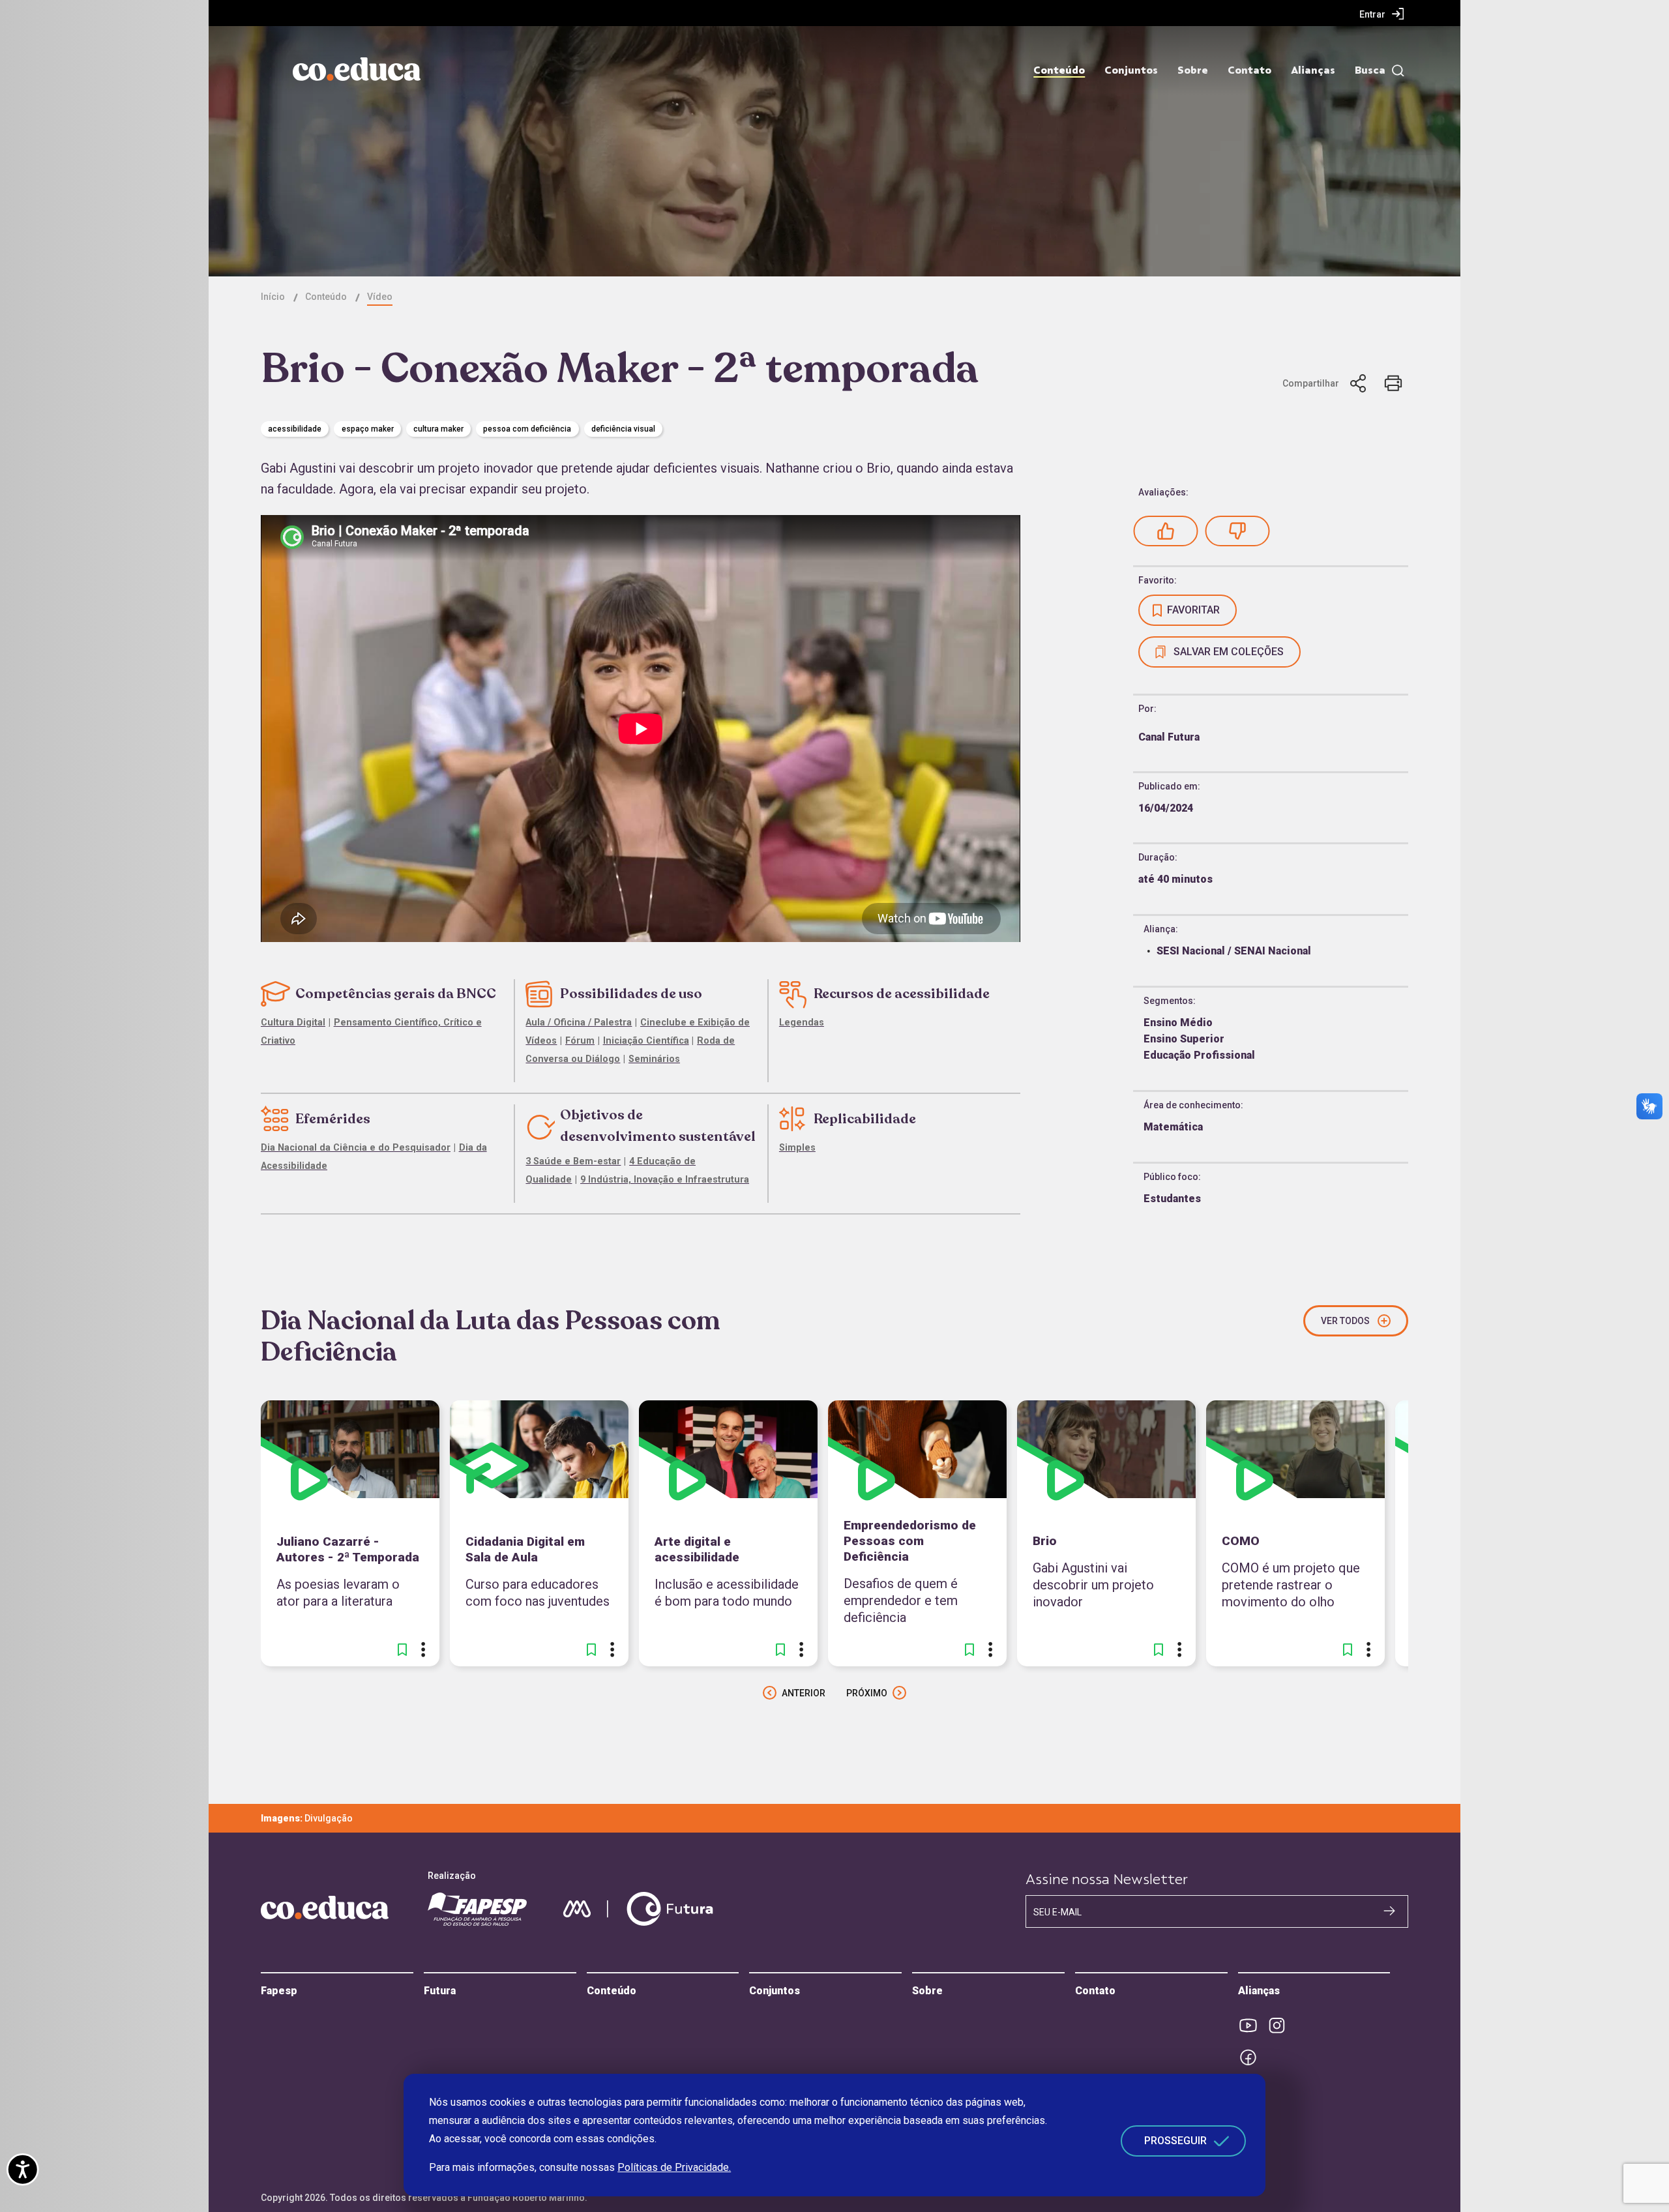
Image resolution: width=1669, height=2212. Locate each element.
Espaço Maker (368, 429)
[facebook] (1252, 2057)
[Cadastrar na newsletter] (1389, 1911)
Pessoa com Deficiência (527, 429)
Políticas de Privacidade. (674, 2167)
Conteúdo (1059, 70)
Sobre (1193, 70)
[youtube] (1252, 2026)
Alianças (1313, 70)
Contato (1249, 70)
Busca (1370, 70)
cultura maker (438, 429)
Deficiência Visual (623, 429)
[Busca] (1395, 71)
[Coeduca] (357, 69)
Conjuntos (1131, 70)
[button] (1166, 531)
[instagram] (1281, 2026)
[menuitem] (1382, 14)
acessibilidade (295, 429)
